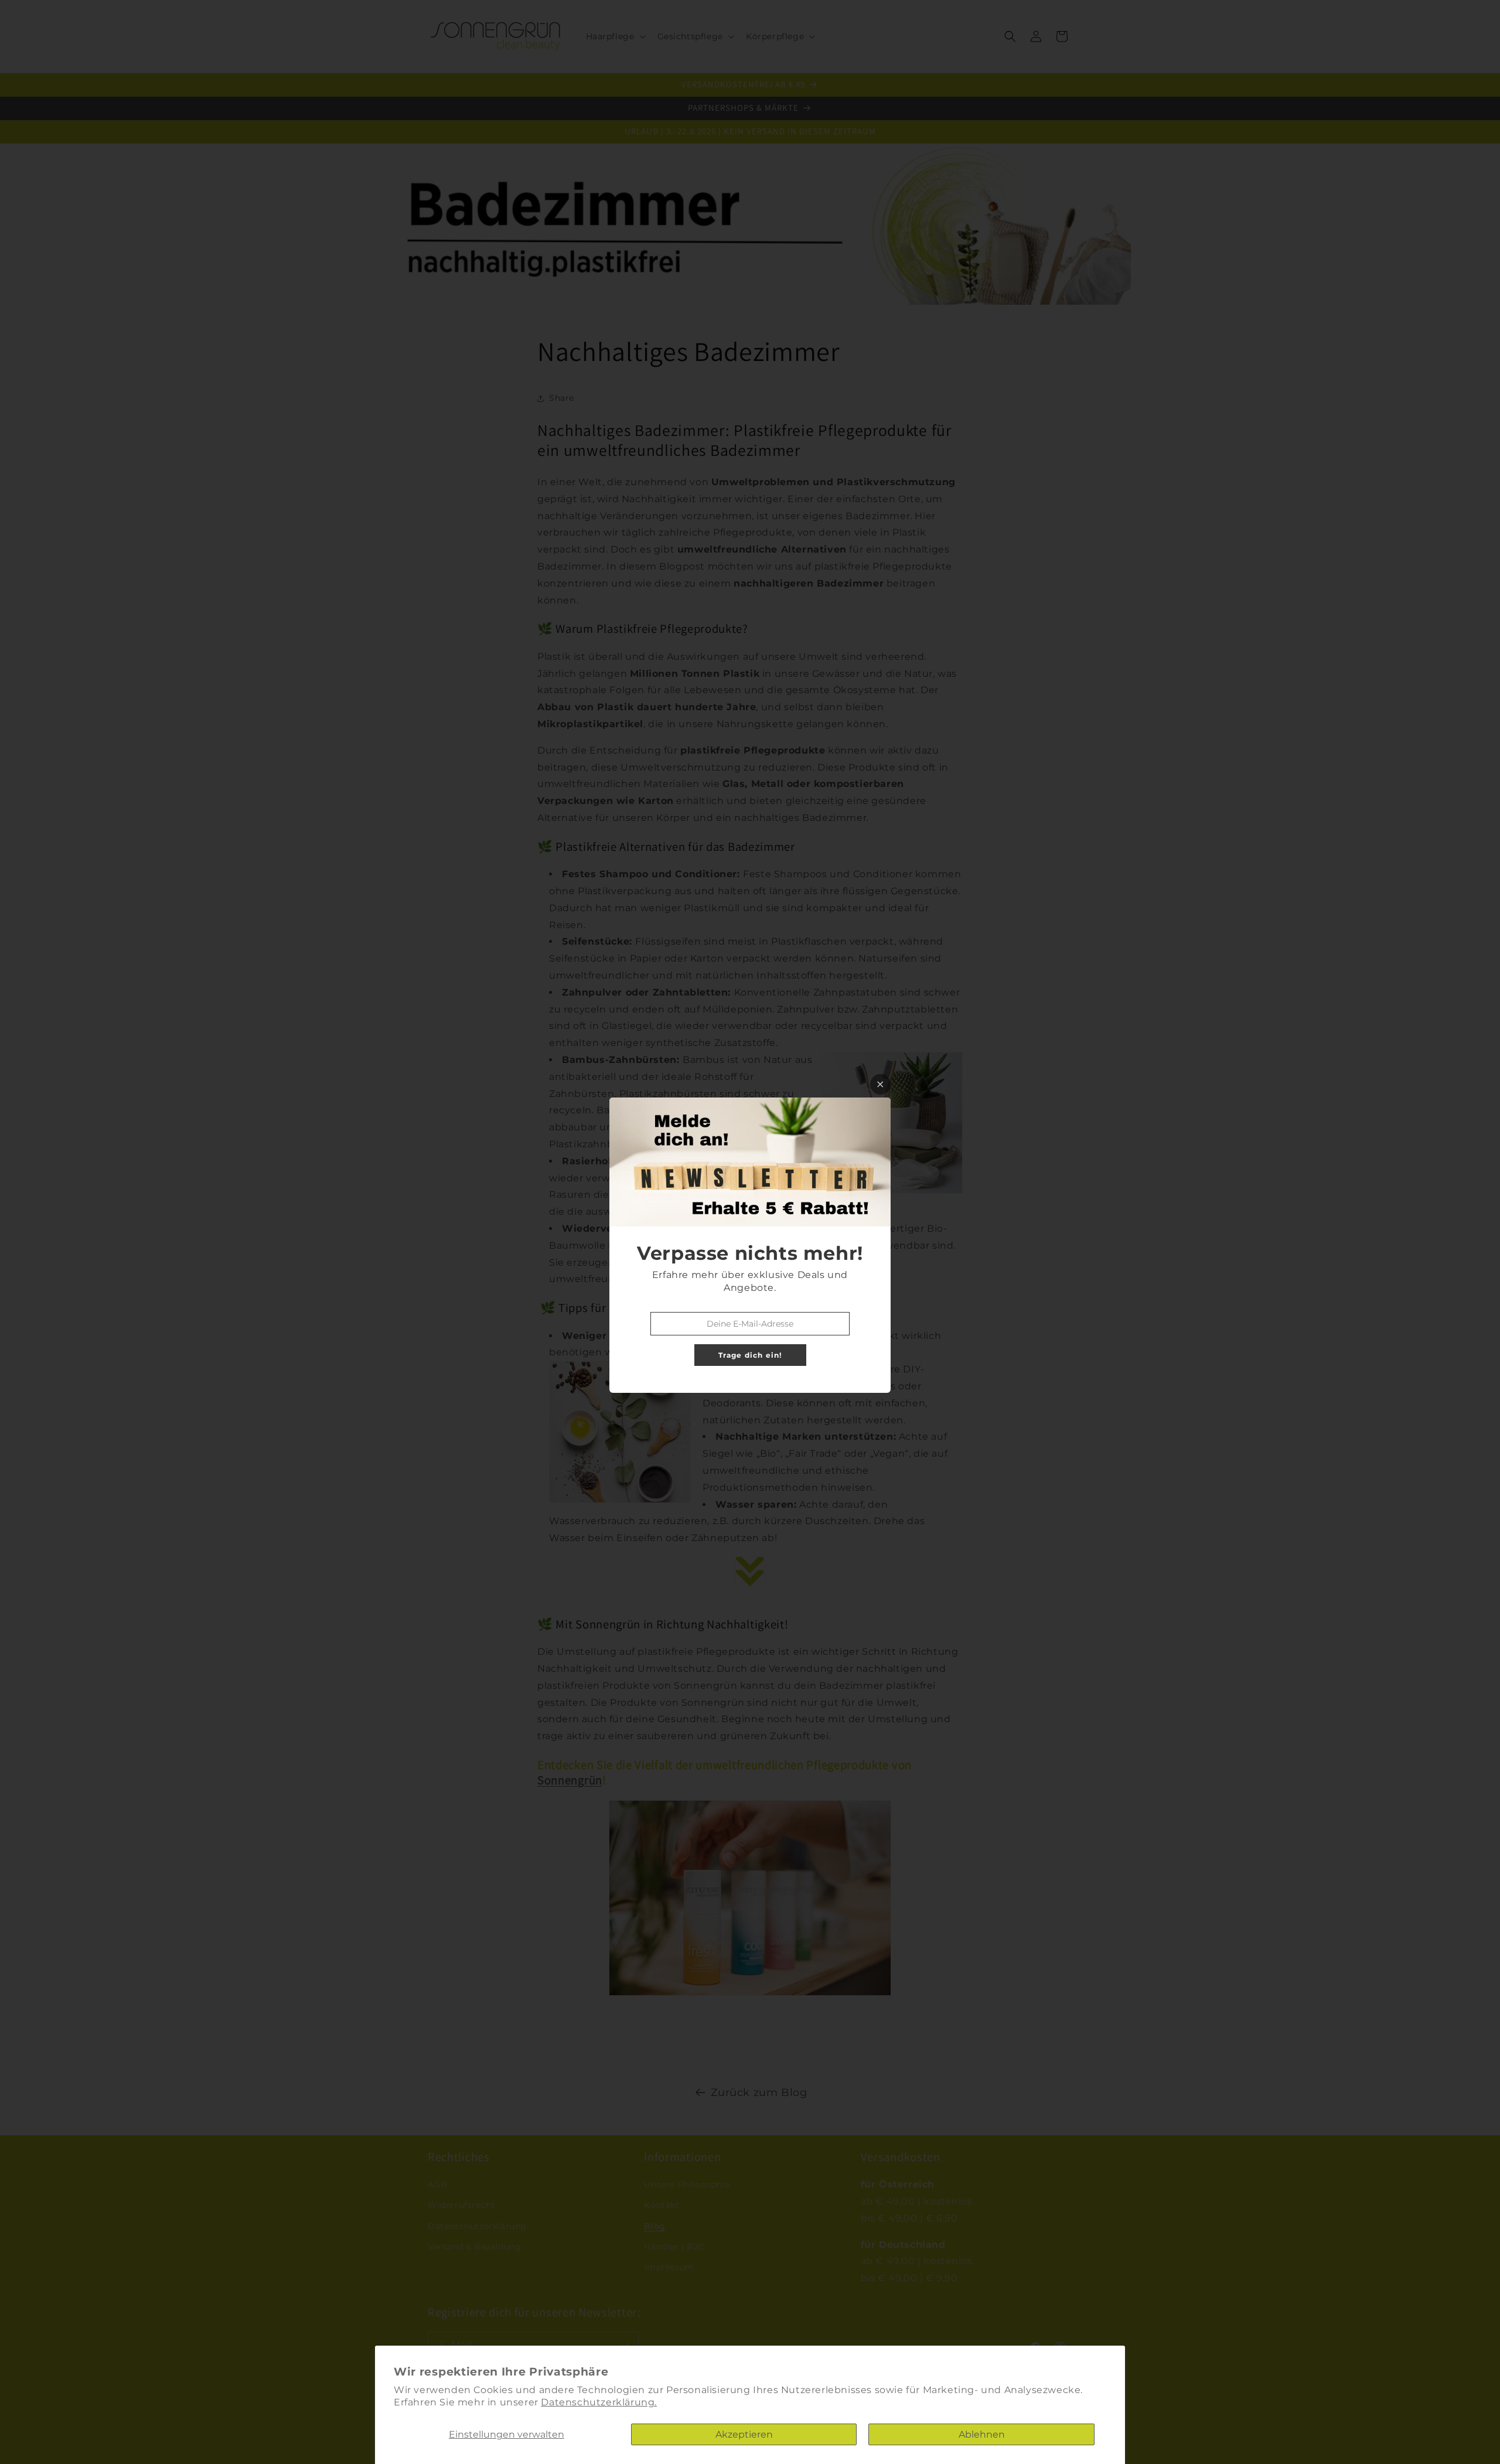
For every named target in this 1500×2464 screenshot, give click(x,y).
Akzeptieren (744, 2434)
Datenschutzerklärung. (599, 2402)
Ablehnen (982, 2434)
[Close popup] (880, 1084)
